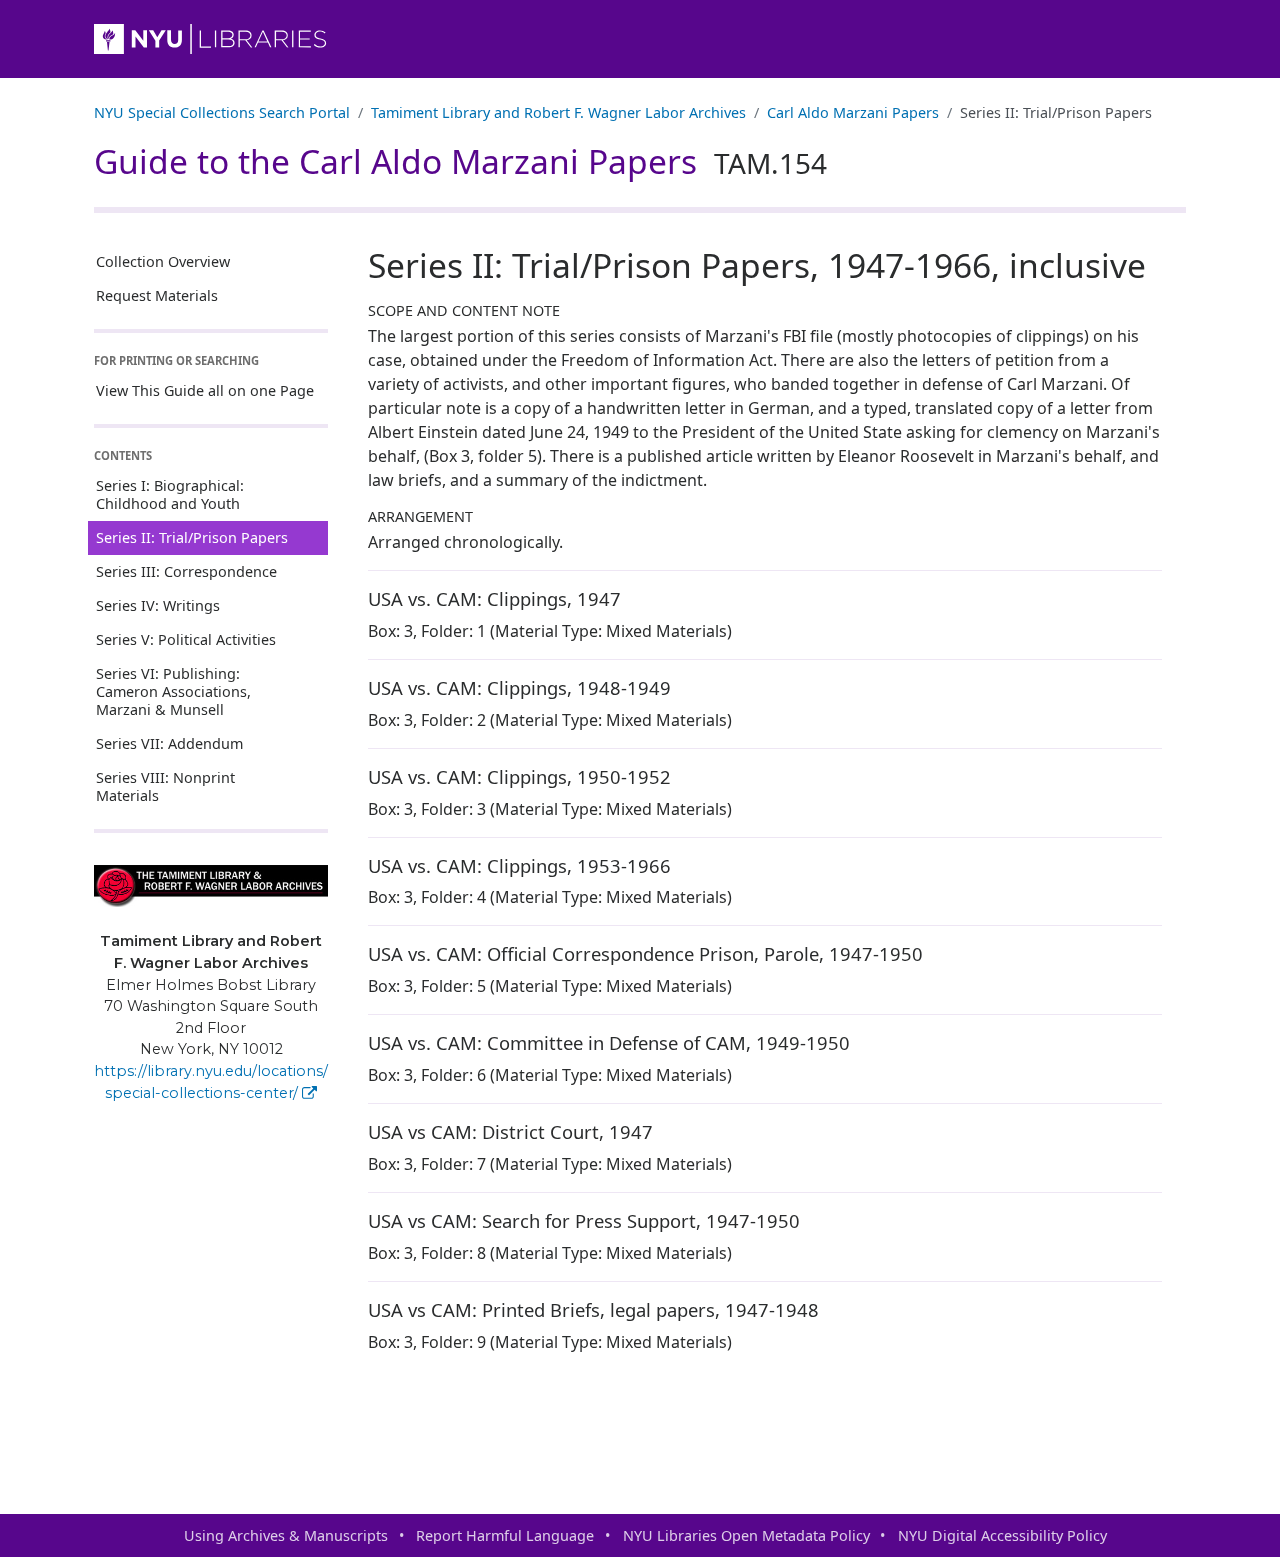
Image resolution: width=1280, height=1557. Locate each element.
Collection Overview (163, 261)
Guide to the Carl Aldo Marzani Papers (460, 161)
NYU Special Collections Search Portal (222, 112)
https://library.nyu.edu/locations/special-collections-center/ (211, 1082)
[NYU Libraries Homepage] (640, 39)
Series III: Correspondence (186, 571)
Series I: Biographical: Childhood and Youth (170, 494)
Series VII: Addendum (169, 743)
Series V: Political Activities (186, 639)
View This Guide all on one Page (205, 390)
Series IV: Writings (158, 605)
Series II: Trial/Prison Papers (192, 537)
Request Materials (157, 295)
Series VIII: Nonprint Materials (165, 786)
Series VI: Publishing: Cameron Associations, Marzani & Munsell (173, 691)
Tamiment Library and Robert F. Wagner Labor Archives (558, 112)
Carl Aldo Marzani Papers (853, 112)
